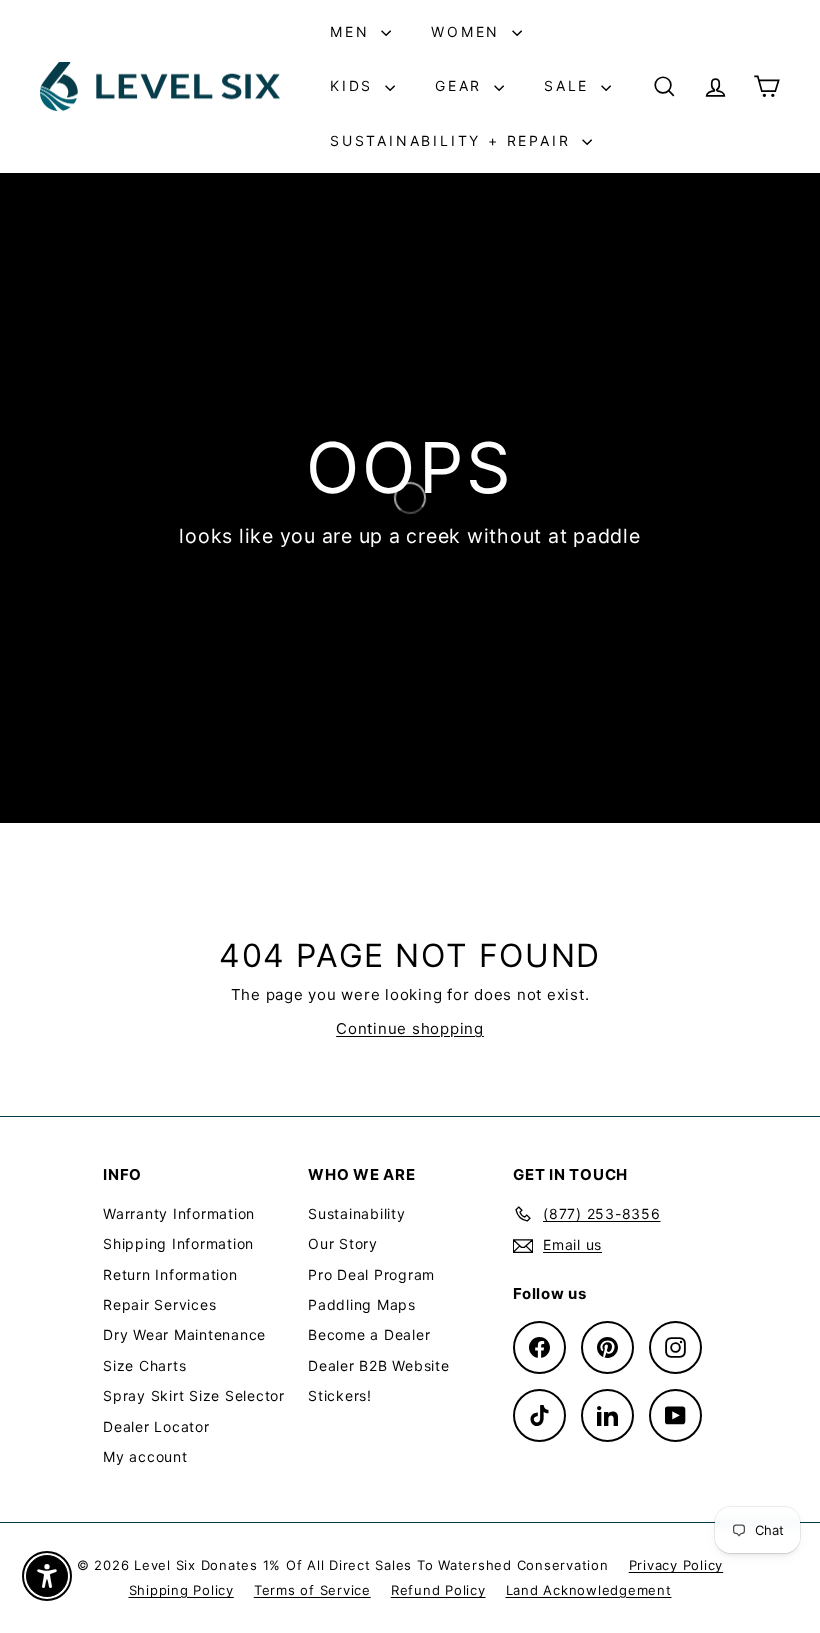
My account (145, 1456)
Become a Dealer (369, 1334)
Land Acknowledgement (589, 1590)
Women (469, 31)
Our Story (343, 1243)
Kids (355, 85)
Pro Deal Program (371, 1274)
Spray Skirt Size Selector (194, 1395)
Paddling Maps (362, 1304)
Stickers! (340, 1395)
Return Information (170, 1274)
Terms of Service (312, 1590)
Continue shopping (410, 1028)
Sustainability (357, 1213)
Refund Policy (438, 1590)
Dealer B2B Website (379, 1365)
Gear (462, 85)
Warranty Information (179, 1213)
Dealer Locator (156, 1426)
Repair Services (159, 1304)
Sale (570, 85)
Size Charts (144, 1365)
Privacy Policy (676, 1565)
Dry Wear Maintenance (184, 1334)
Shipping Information (178, 1243)
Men (353, 31)
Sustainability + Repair (453, 140)
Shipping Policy (181, 1590)
